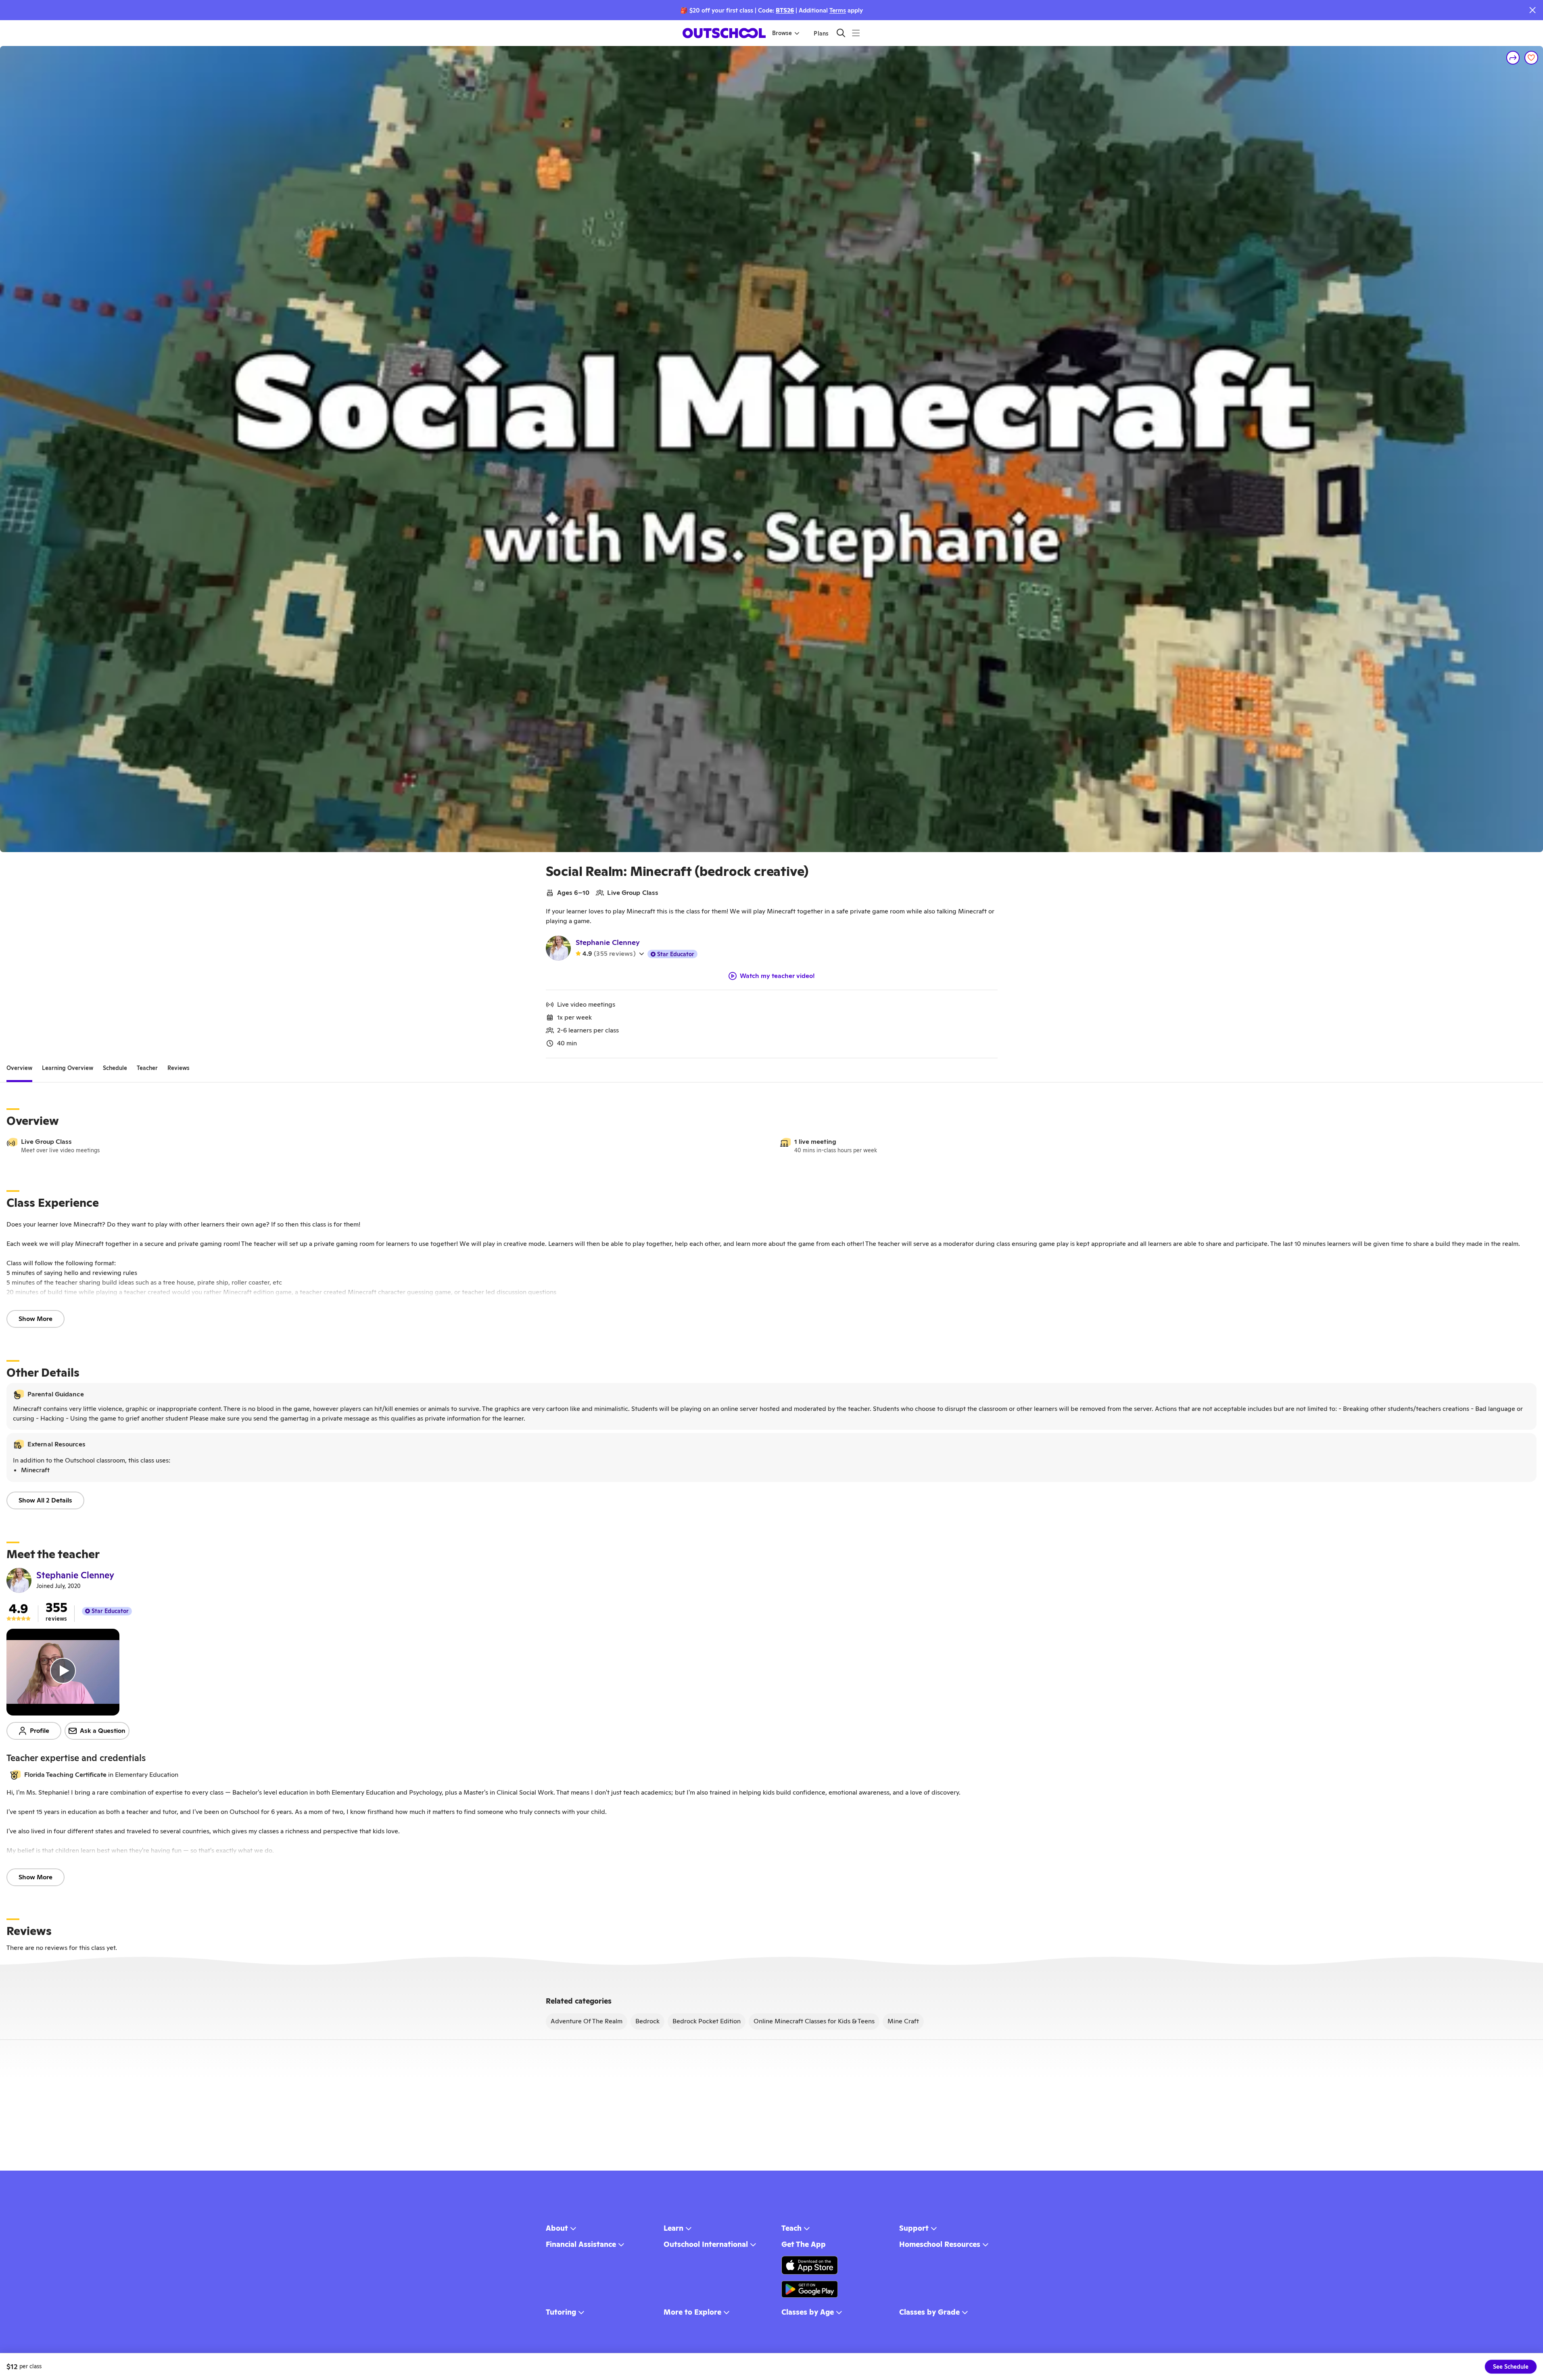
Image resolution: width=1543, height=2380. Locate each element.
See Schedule (1511, 2367)
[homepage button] (724, 33)
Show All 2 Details (45, 1500)
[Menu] (856, 33)
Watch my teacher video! (777, 976)
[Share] (1513, 58)
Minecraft (35, 1470)
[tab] (19, 1068)
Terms (838, 10)
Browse (782, 33)
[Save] (1531, 58)
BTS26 (785, 10)
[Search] (841, 33)
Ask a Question (103, 1731)
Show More (35, 1319)
